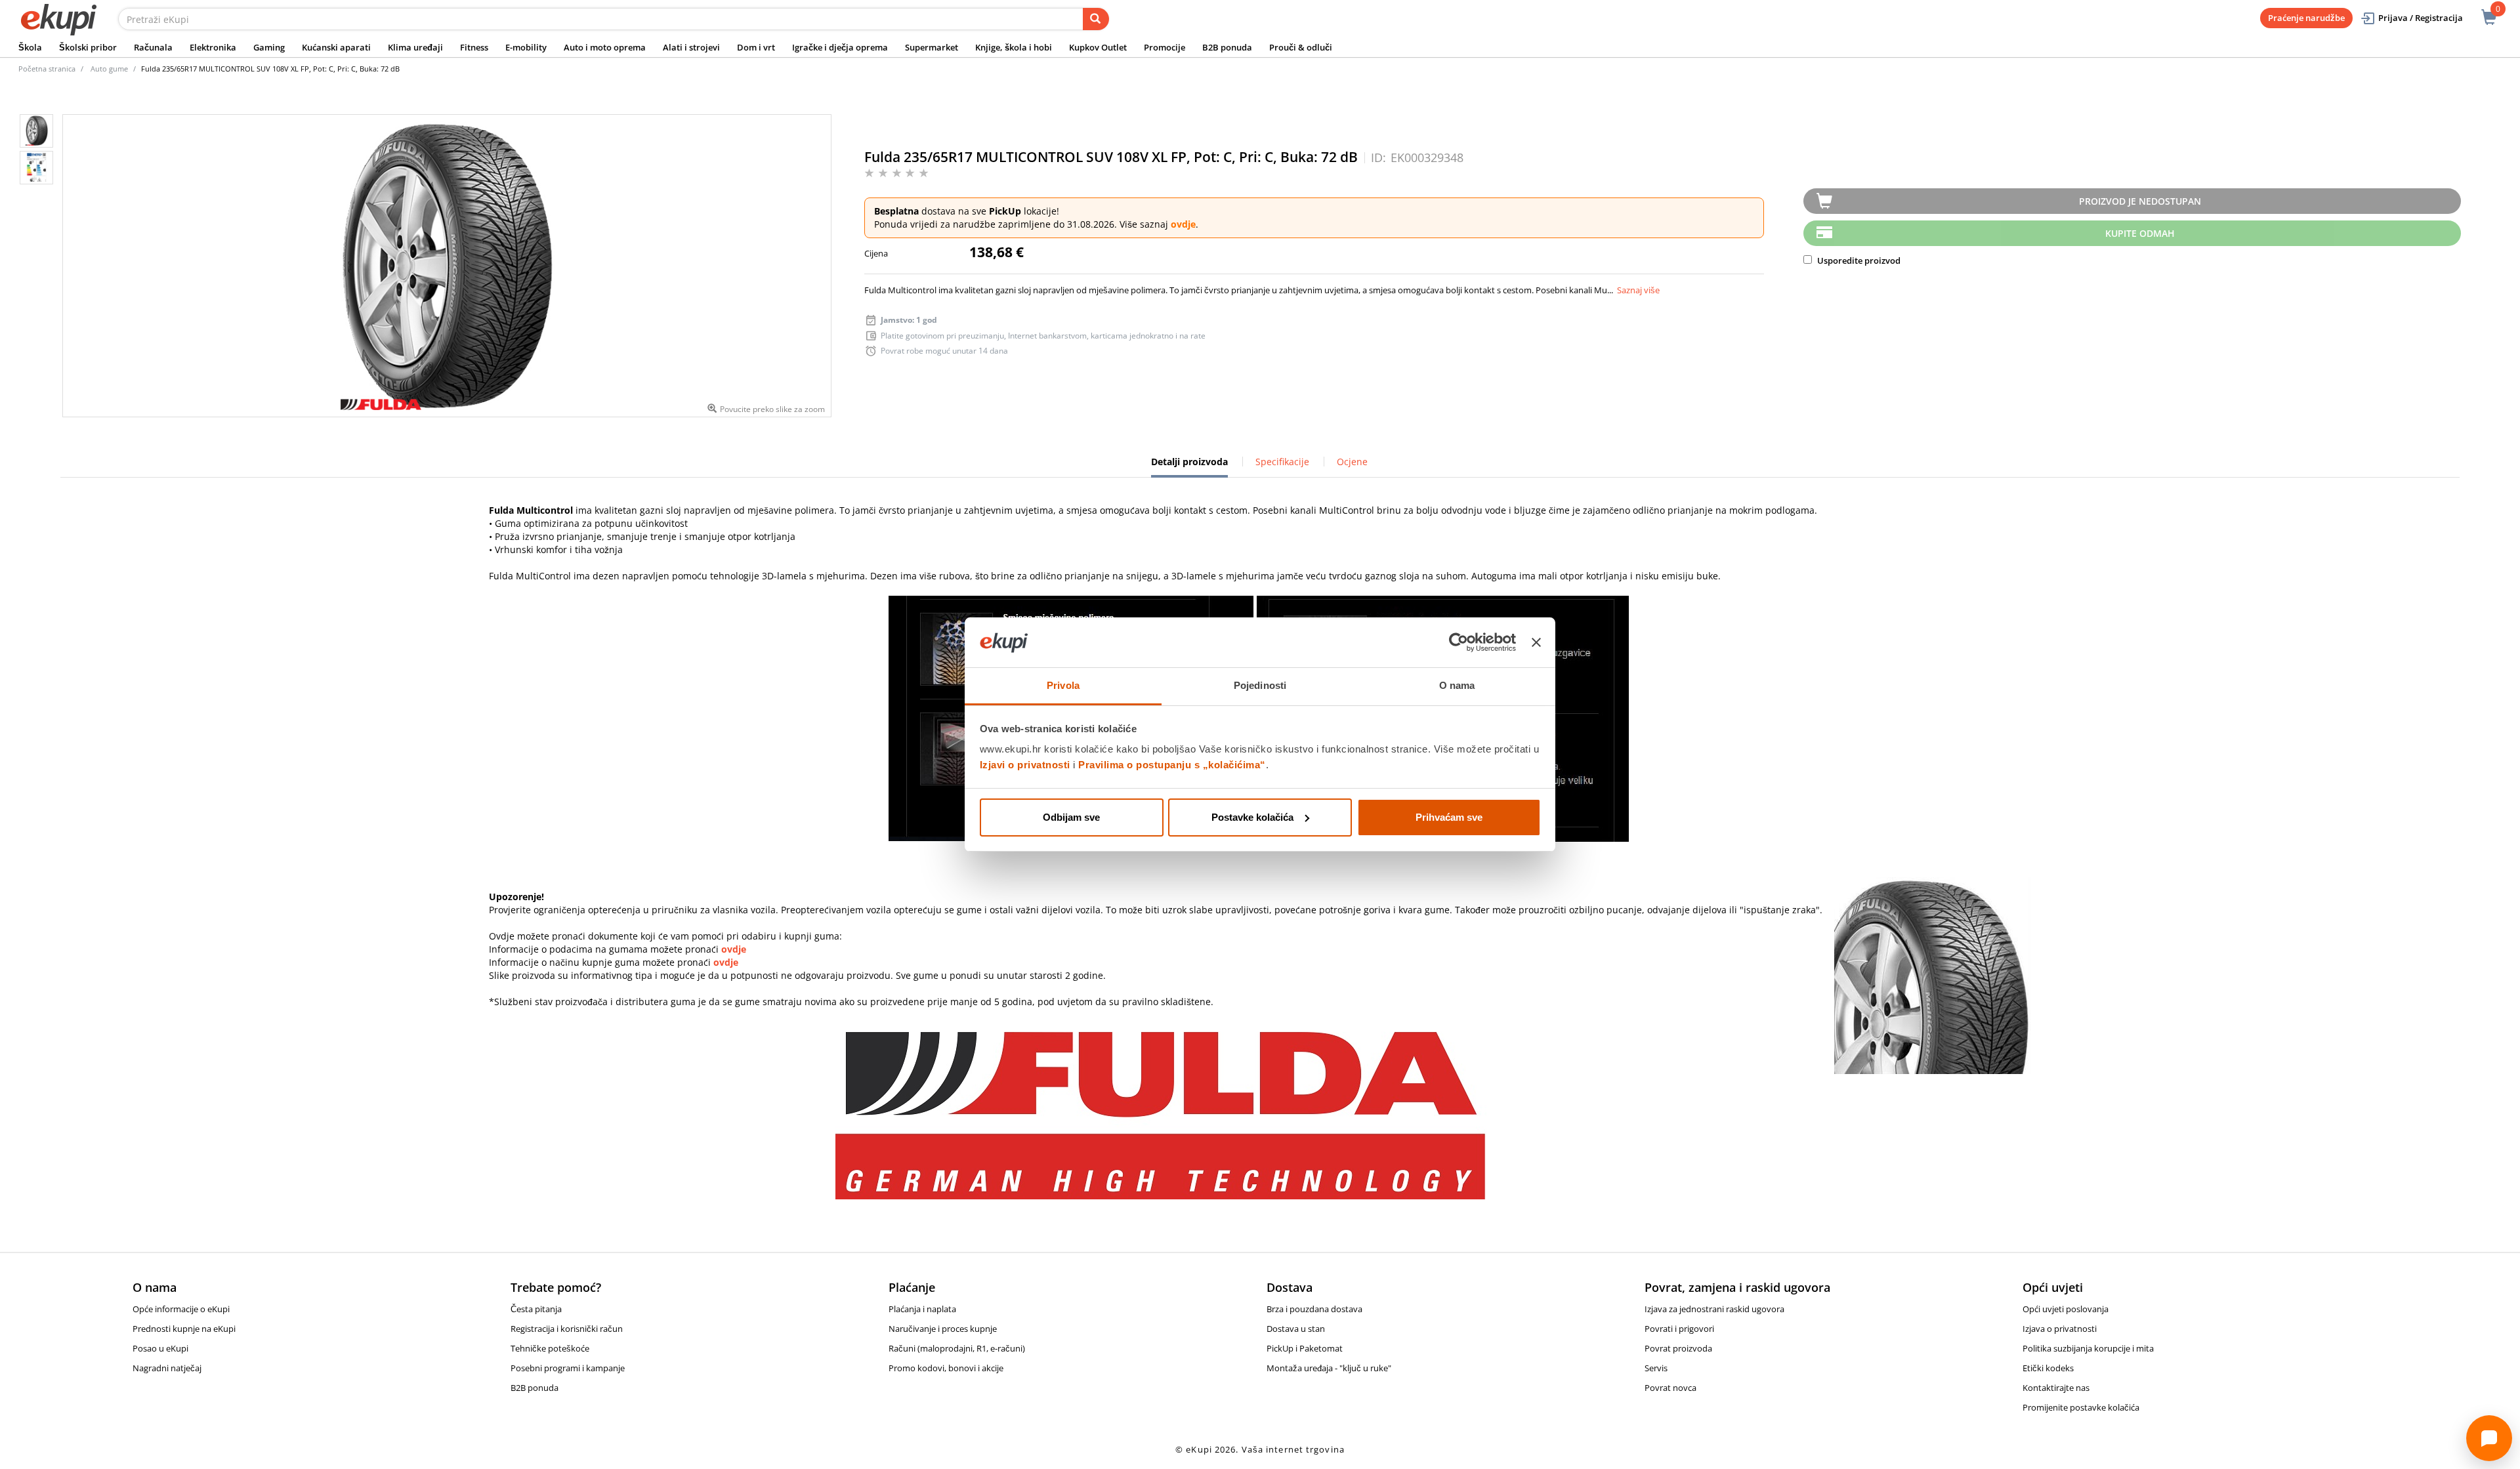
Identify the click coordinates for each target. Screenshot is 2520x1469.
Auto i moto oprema (605, 47)
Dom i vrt (756, 47)
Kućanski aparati (336, 47)
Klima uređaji (415, 47)
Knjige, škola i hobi (1014, 47)
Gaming (269, 47)
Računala (153, 47)
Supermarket (932, 47)
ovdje (1183, 224)
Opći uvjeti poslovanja (2066, 1309)
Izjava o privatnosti (2060, 1329)
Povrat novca (1670, 1388)
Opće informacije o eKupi (181, 1309)
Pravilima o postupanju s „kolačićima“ (1172, 765)
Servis (1656, 1368)
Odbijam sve (1071, 817)
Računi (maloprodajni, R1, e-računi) (957, 1348)
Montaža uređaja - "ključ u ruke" (1329, 1368)
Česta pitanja (536, 1309)
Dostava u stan (1296, 1329)
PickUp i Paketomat (1305, 1348)
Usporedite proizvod (1858, 260)
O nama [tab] (1457, 685)
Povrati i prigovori (1679, 1329)
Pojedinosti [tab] (1260, 685)
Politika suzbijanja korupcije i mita (2088, 1348)
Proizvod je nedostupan (2140, 201)
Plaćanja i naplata (922, 1309)
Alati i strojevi (691, 47)
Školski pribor (88, 47)
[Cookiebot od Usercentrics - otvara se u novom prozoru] (1459, 642)
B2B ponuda (1227, 47)
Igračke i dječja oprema (840, 47)
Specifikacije (1282, 462)
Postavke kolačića (1252, 817)
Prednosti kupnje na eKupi (184, 1329)
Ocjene (1352, 462)
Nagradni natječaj (167, 1368)
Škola (30, 47)
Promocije (1165, 47)
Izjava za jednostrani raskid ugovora (1714, 1309)
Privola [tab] (1063, 685)
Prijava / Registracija (2421, 18)
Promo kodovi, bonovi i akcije (946, 1368)
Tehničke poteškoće (550, 1348)
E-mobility (526, 47)
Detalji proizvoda (1189, 466)
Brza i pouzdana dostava (1314, 1309)
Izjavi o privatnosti (1025, 765)
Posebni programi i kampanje (568, 1368)
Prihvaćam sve (1449, 817)
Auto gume (109, 69)
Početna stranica (47, 69)
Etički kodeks (2048, 1368)
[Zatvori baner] (1536, 642)
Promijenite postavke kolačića (2081, 1407)
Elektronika (213, 47)
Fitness (474, 47)
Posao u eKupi (160, 1348)
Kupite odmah (2140, 233)
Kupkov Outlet (1098, 47)
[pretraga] (1096, 19)
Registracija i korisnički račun (567, 1329)
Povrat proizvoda (1678, 1348)
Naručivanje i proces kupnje (943, 1329)
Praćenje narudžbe (2306, 18)
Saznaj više (1638, 290)
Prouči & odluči (1301, 47)
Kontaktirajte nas (2056, 1388)
